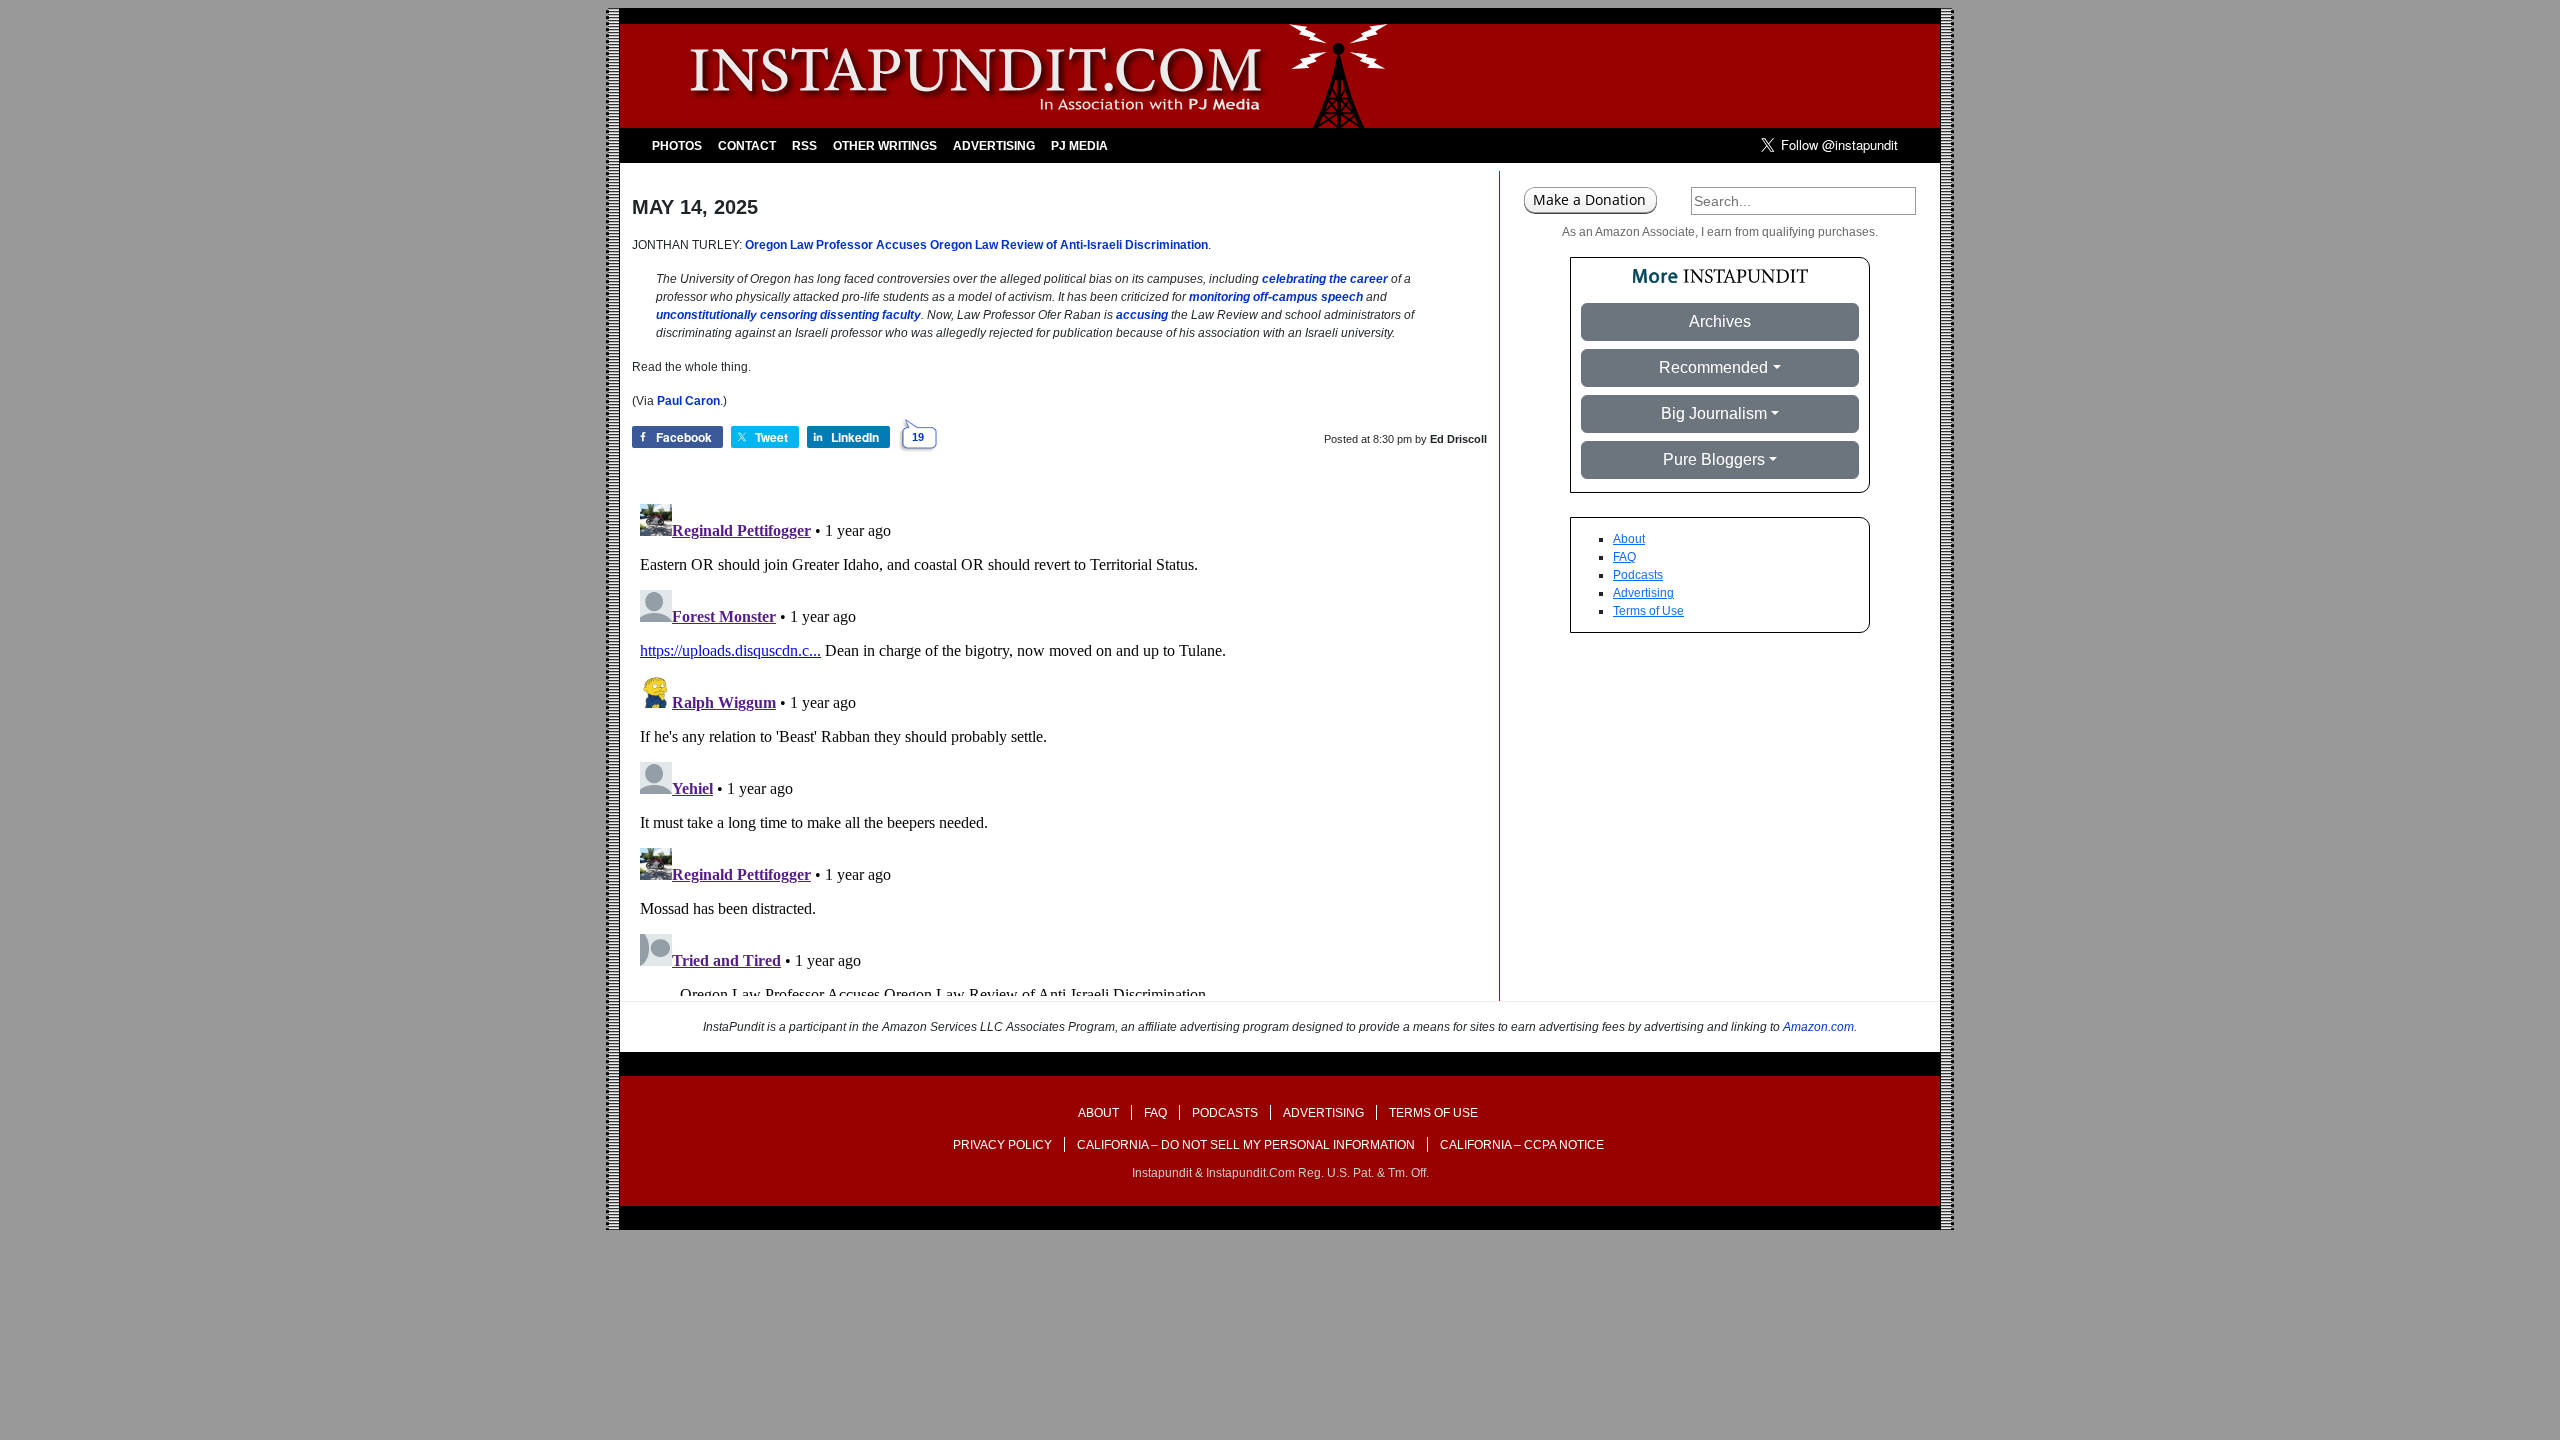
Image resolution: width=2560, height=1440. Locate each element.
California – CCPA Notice (1522, 1145)
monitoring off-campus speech (1276, 297)
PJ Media (1079, 146)
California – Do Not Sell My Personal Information (1246, 1145)
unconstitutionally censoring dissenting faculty (788, 315)
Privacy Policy (1002, 1145)
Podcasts (1638, 575)
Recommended (1713, 367)
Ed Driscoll (1458, 439)
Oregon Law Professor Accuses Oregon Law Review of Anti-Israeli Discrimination (976, 245)
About (1629, 539)
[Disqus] (1059, 746)
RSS (804, 146)
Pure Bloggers (1714, 459)
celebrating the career (1325, 279)
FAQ (1624, 557)
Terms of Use (1648, 611)
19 (918, 437)
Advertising (994, 146)
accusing (1142, 315)
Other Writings (885, 146)
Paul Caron (688, 401)
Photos (677, 146)
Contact (747, 146)
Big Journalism (1714, 413)
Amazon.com (1818, 1027)
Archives (1720, 321)
